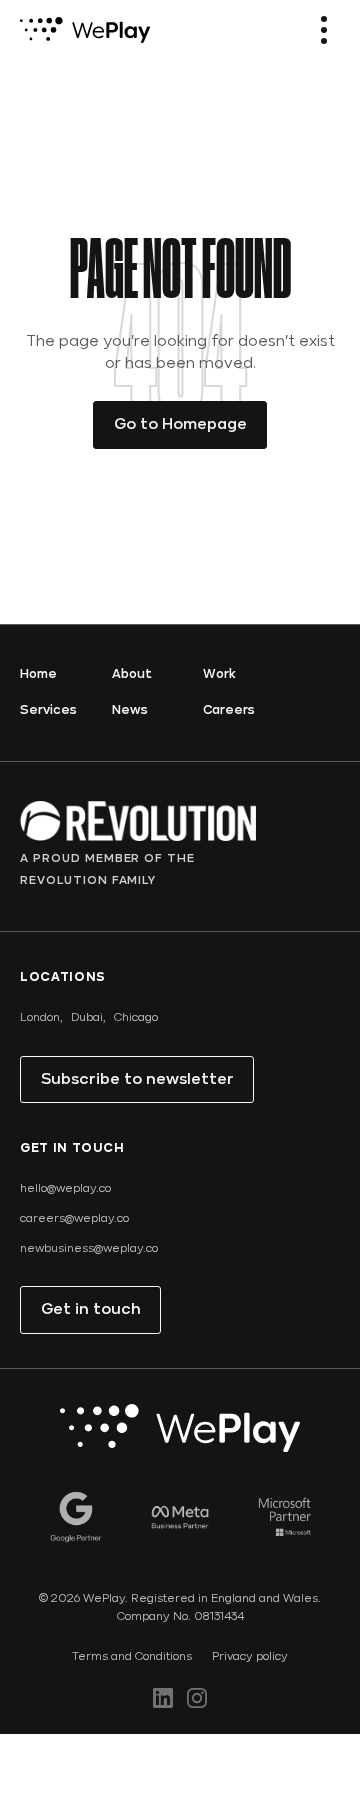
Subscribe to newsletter (137, 1080)
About (132, 674)
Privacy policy (250, 1657)
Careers (229, 710)
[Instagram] (197, 1698)
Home (38, 674)
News (130, 710)
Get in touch (91, 1310)
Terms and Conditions (132, 1657)
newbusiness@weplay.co (89, 1249)
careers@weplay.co (74, 1219)
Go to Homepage (180, 425)
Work (219, 674)
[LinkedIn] (163, 1698)
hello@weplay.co (65, 1189)
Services (48, 710)
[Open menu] (324, 30)
